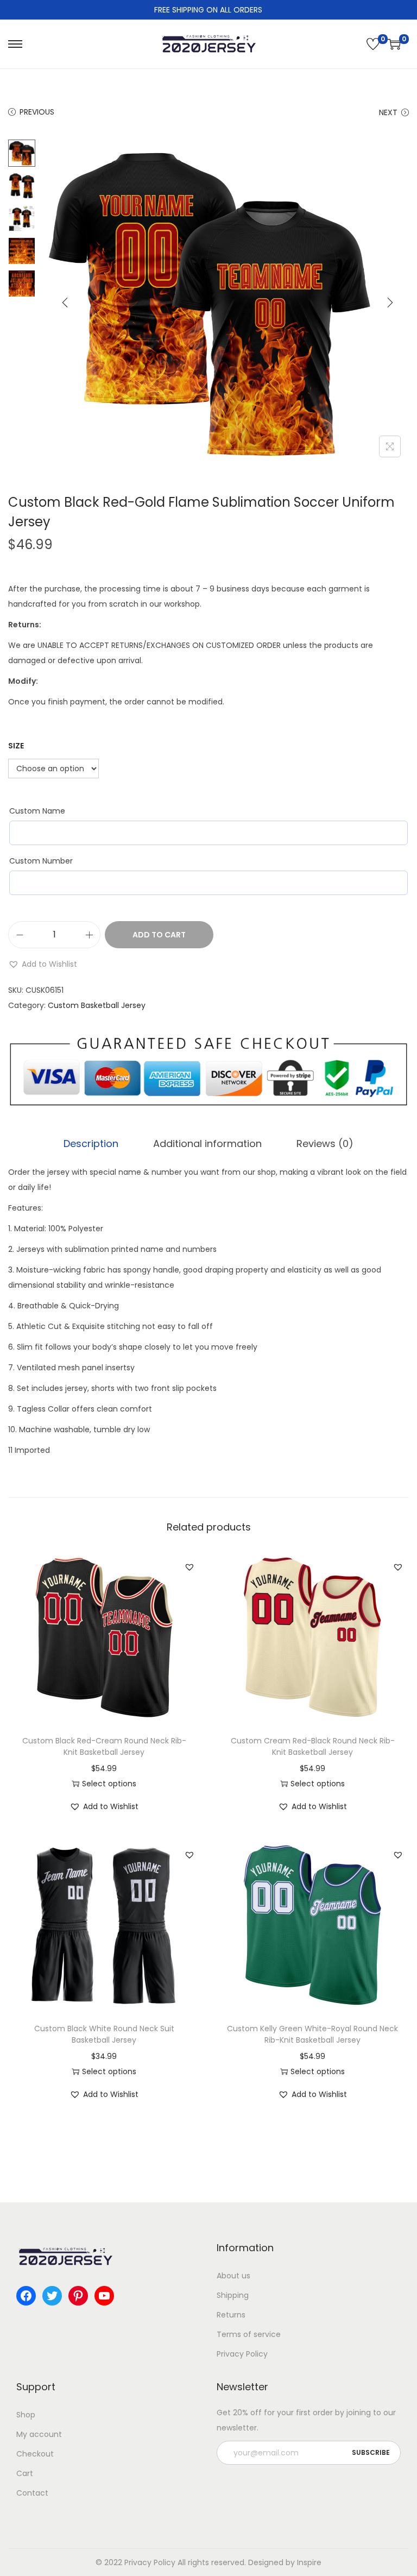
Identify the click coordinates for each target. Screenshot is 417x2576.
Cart (25, 2473)
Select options (109, 1784)
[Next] (390, 303)
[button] (43, 964)
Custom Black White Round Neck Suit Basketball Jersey (104, 2034)
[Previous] (65, 303)
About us (233, 2276)
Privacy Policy (242, 2354)
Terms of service (249, 2334)
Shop (26, 2415)
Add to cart (159, 935)
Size (16, 746)
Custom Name (37, 811)
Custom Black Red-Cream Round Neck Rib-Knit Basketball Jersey (104, 1746)
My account (39, 2434)
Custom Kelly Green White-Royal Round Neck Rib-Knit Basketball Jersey (312, 2034)
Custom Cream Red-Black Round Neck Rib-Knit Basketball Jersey (313, 1746)
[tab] (91, 1144)
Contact (32, 2493)
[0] (373, 44)
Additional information (207, 1144)
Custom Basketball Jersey (97, 1005)
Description (91, 1144)
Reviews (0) (325, 1144)
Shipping (233, 2295)
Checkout (35, 2454)
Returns (231, 2315)
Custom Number (41, 861)
